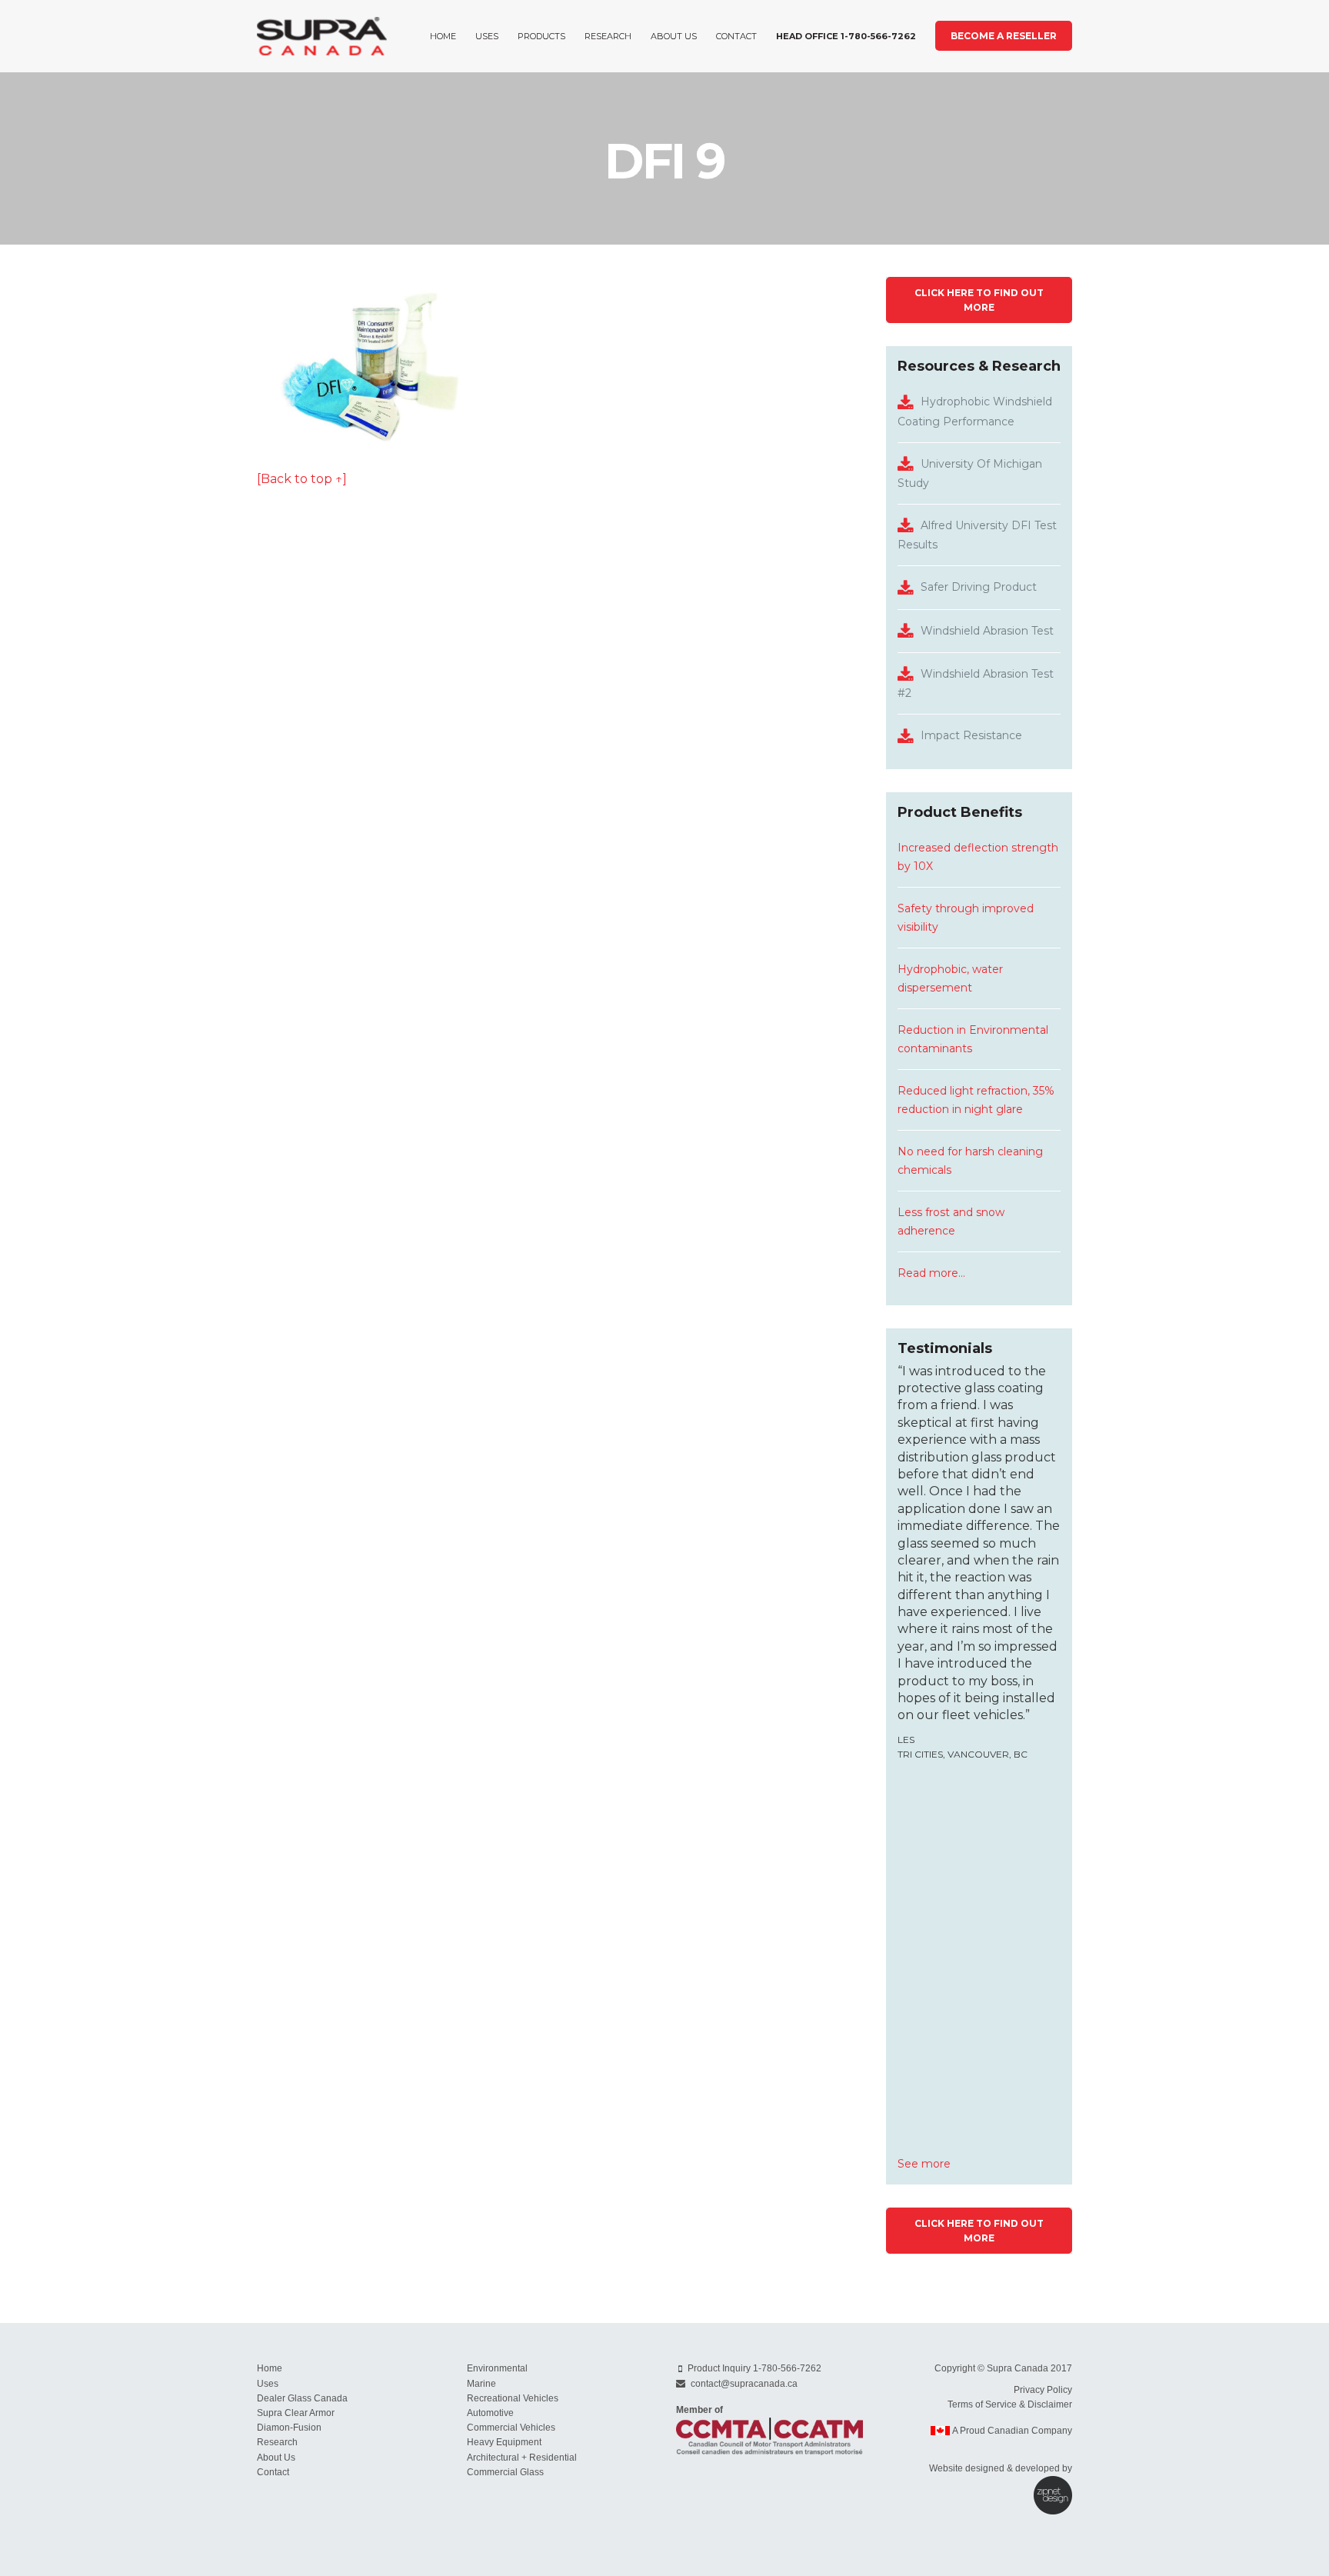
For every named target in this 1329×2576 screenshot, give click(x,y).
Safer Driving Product (979, 587)
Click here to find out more (979, 300)
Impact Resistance (971, 735)
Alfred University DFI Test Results (977, 535)
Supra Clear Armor (296, 2413)
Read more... (931, 1273)
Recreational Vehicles (513, 2398)
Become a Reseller (1004, 36)
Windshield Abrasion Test (987, 631)
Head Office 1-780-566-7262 (846, 36)
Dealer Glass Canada (302, 2398)
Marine (481, 2384)
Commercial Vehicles (511, 2428)
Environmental (497, 2368)
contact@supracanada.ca (744, 2384)
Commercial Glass (505, 2472)
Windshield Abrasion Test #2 (976, 683)
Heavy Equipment (504, 2442)
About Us (674, 36)
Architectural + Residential (522, 2458)
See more (924, 2164)
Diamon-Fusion (289, 2428)
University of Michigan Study (970, 473)
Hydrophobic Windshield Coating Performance (975, 411)
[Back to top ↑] (302, 479)
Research (608, 36)
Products (541, 36)
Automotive (490, 2413)
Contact (736, 36)
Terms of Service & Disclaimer (1010, 2404)
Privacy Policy (1043, 2390)
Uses (487, 36)
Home (443, 36)
